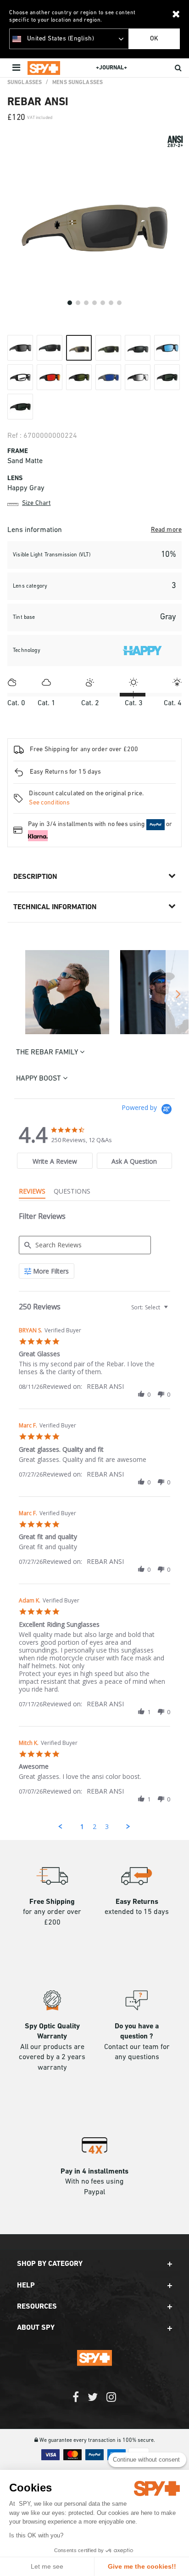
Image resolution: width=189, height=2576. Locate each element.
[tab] (55, 1161)
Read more (166, 530)
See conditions (49, 803)
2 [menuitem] (94, 1826)
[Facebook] (76, 2402)
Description (35, 877)
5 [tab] (103, 303)
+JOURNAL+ (111, 68)
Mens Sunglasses (78, 83)
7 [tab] (119, 303)
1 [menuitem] (82, 1826)
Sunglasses (25, 83)
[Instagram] (111, 2402)
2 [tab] (78, 303)
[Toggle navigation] (17, 68)
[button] (141, 1394)
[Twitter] (93, 2402)
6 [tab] (111, 303)
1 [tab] (70, 303)
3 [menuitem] (107, 1826)
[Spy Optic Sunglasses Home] (44, 68)
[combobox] (149, 1307)
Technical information (55, 907)
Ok (154, 39)
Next (177, 994)
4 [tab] (94, 303)
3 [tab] (86, 303)
